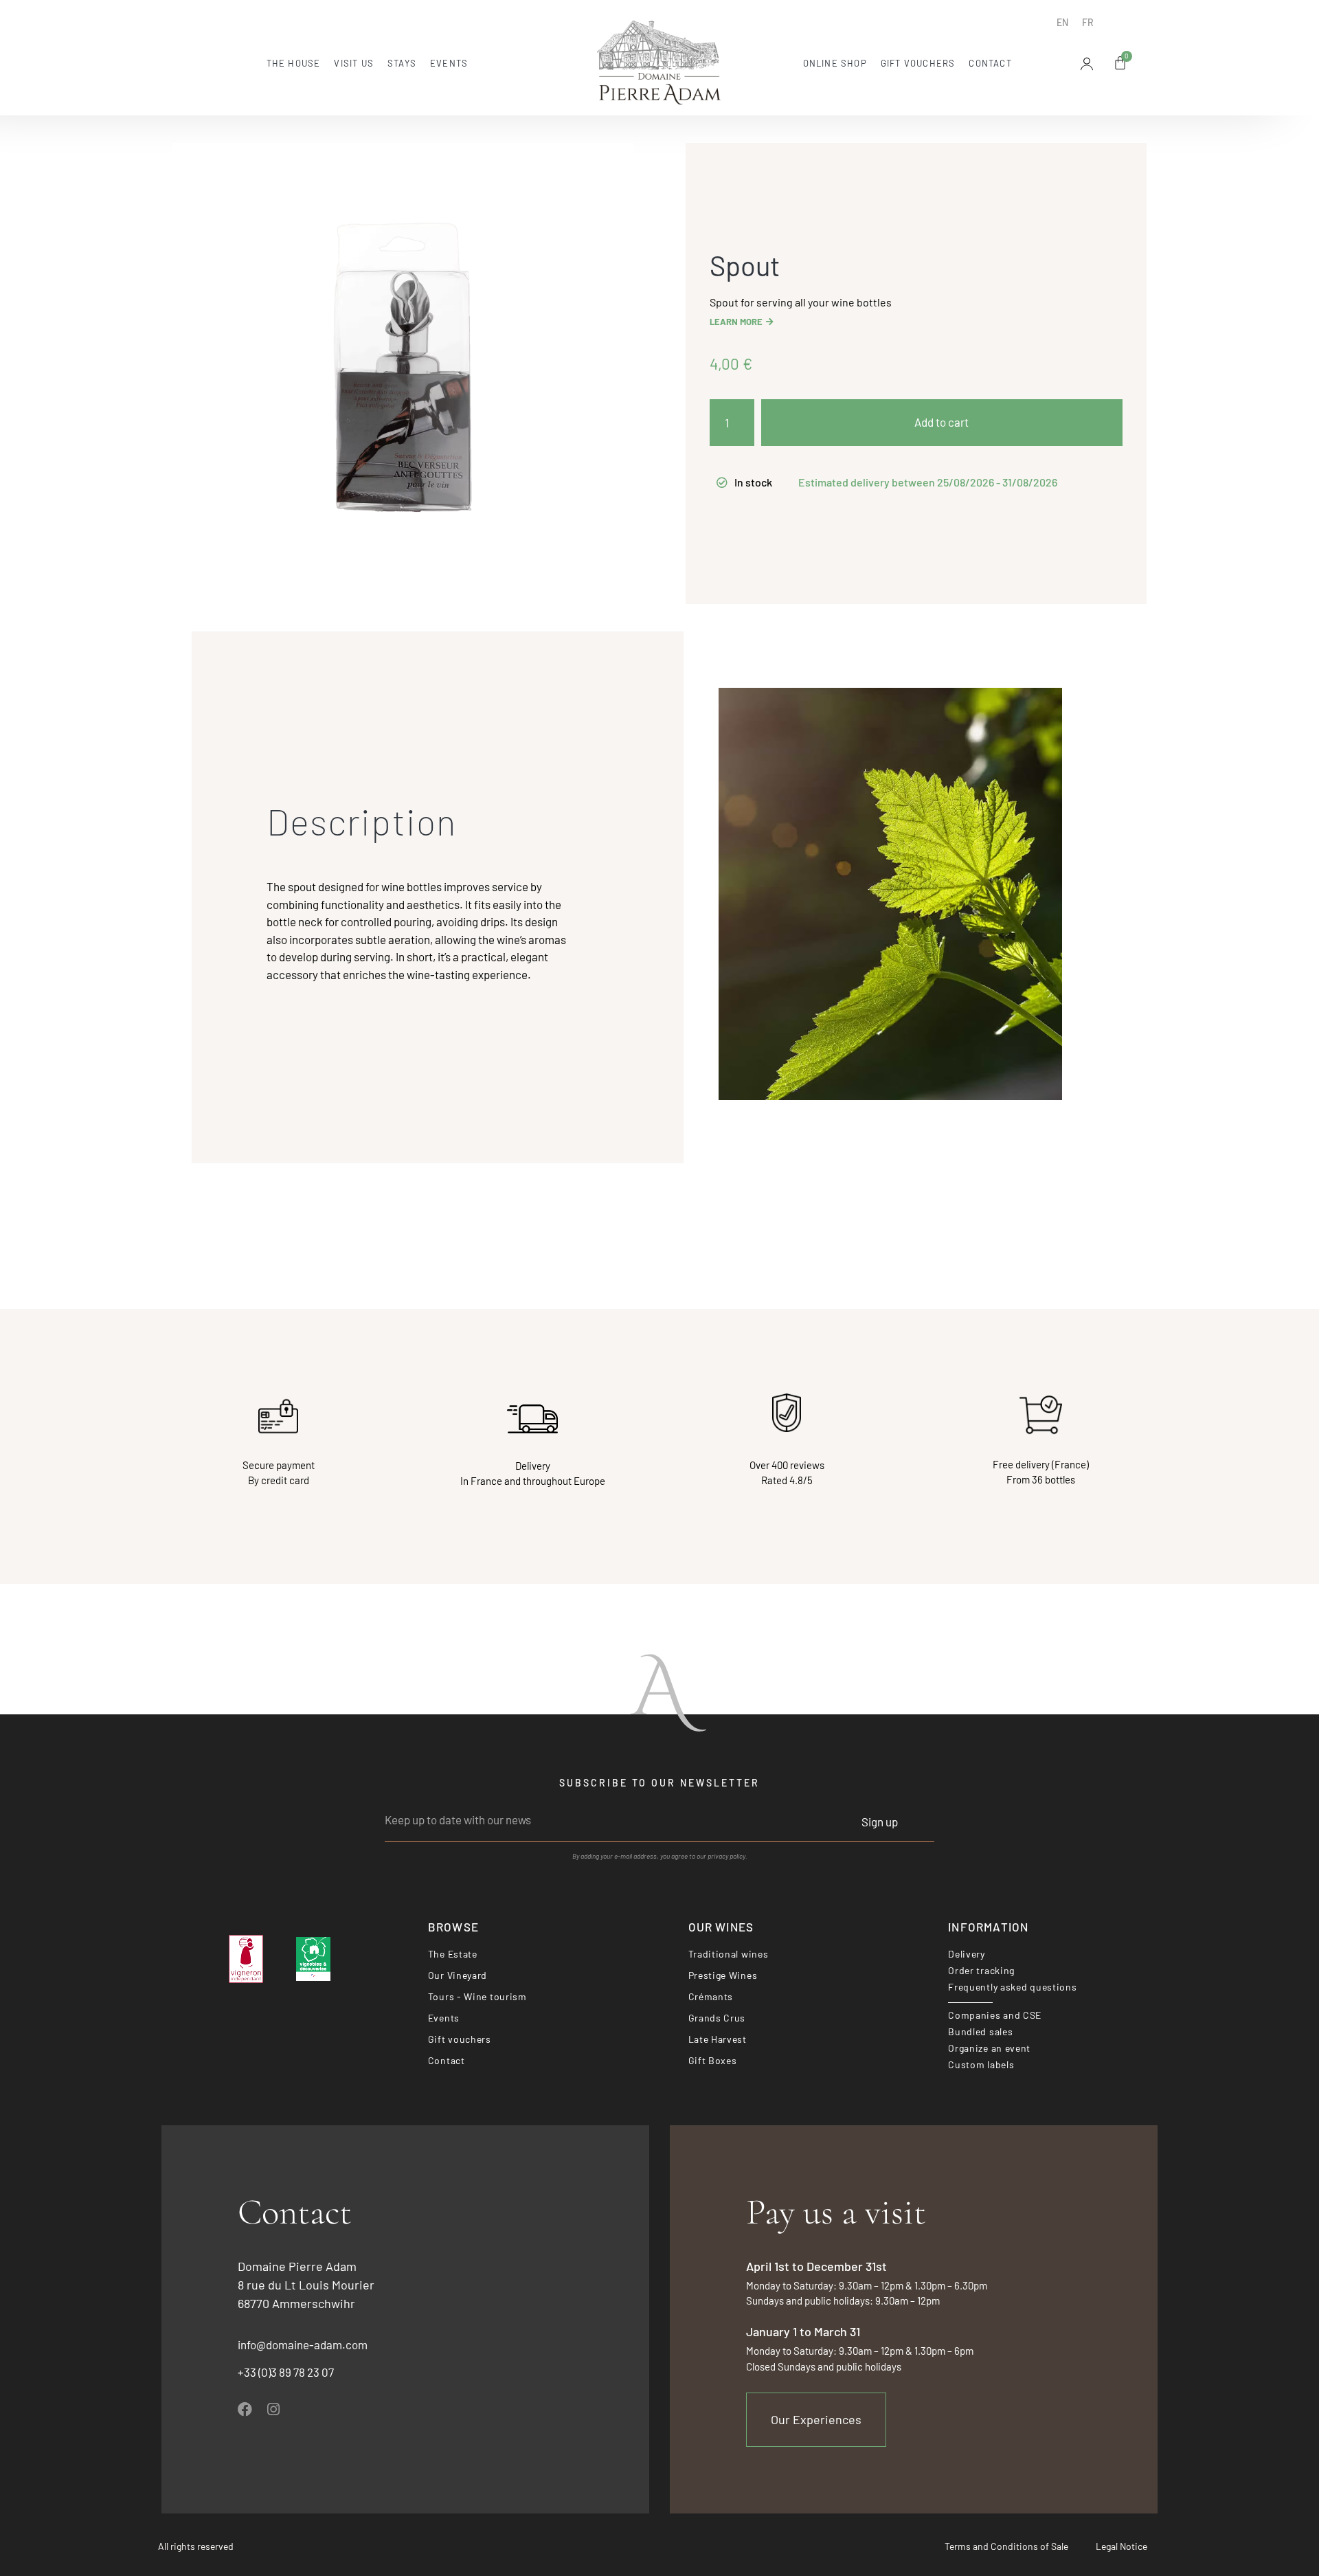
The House (294, 63)
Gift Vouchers (918, 63)
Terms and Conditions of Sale (1006, 2546)
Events (449, 63)
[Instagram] (273, 2409)
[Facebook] (245, 2409)
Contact (990, 63)
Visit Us (354, 63)
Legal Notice (1121, 2546)
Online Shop (835, 63)
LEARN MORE (736, 322)
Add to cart (942, 422)
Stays (402, 63)
